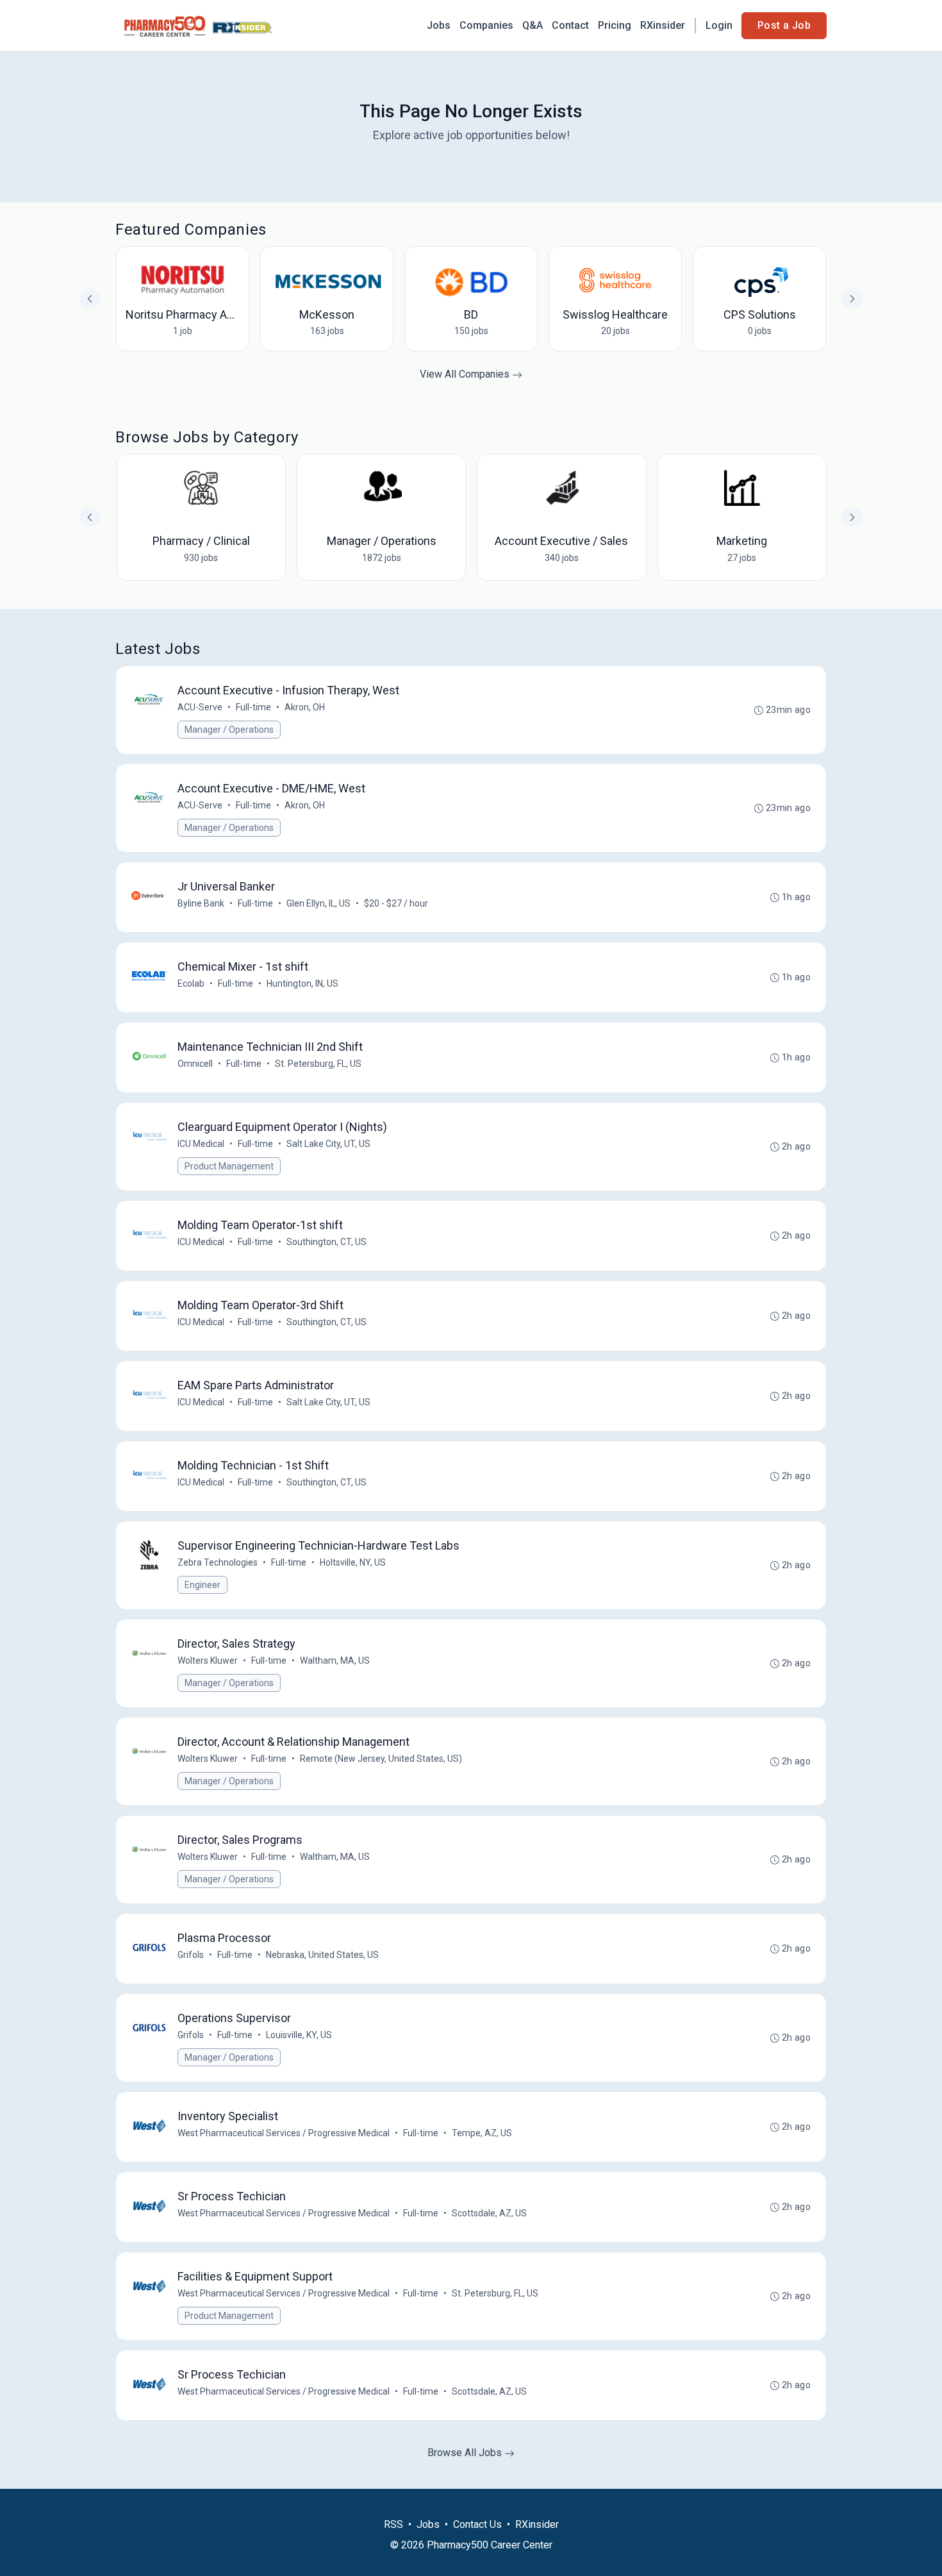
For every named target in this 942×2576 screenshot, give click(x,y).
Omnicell (195, 1064)
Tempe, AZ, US (482, 2133)
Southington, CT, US (326, 1242)
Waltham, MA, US (335, 1660)
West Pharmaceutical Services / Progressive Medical (284, 2133)
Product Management (229, 1166)
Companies (486, 25)
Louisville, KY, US (299, 2035)
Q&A (533, 25)
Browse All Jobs (466, 2453)
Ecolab (191, 983)
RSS (393, 2524)
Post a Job (784, 25)
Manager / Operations (229, 730)
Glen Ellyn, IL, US (318, 903)
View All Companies (466, 374)
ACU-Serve (200, 707)
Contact (570, 25)
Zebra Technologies (218, 1562)
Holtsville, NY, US (353, 1562)
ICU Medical (201, 1144)
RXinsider (663, 25)
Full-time (253, 707)
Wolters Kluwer (208, 1660)
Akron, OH (305, 707)
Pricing (615, 25)
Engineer (202, 1585)
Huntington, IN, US (302, 983)
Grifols (191, 1955)
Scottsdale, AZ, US (489, 2213)
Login (719, 25)
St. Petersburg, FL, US (318, 1064)
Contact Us (477, 2524)
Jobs (439, 25)
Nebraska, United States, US (322, 1955)
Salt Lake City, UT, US (328, 1144)
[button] (852, 517)
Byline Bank (201, 903)
